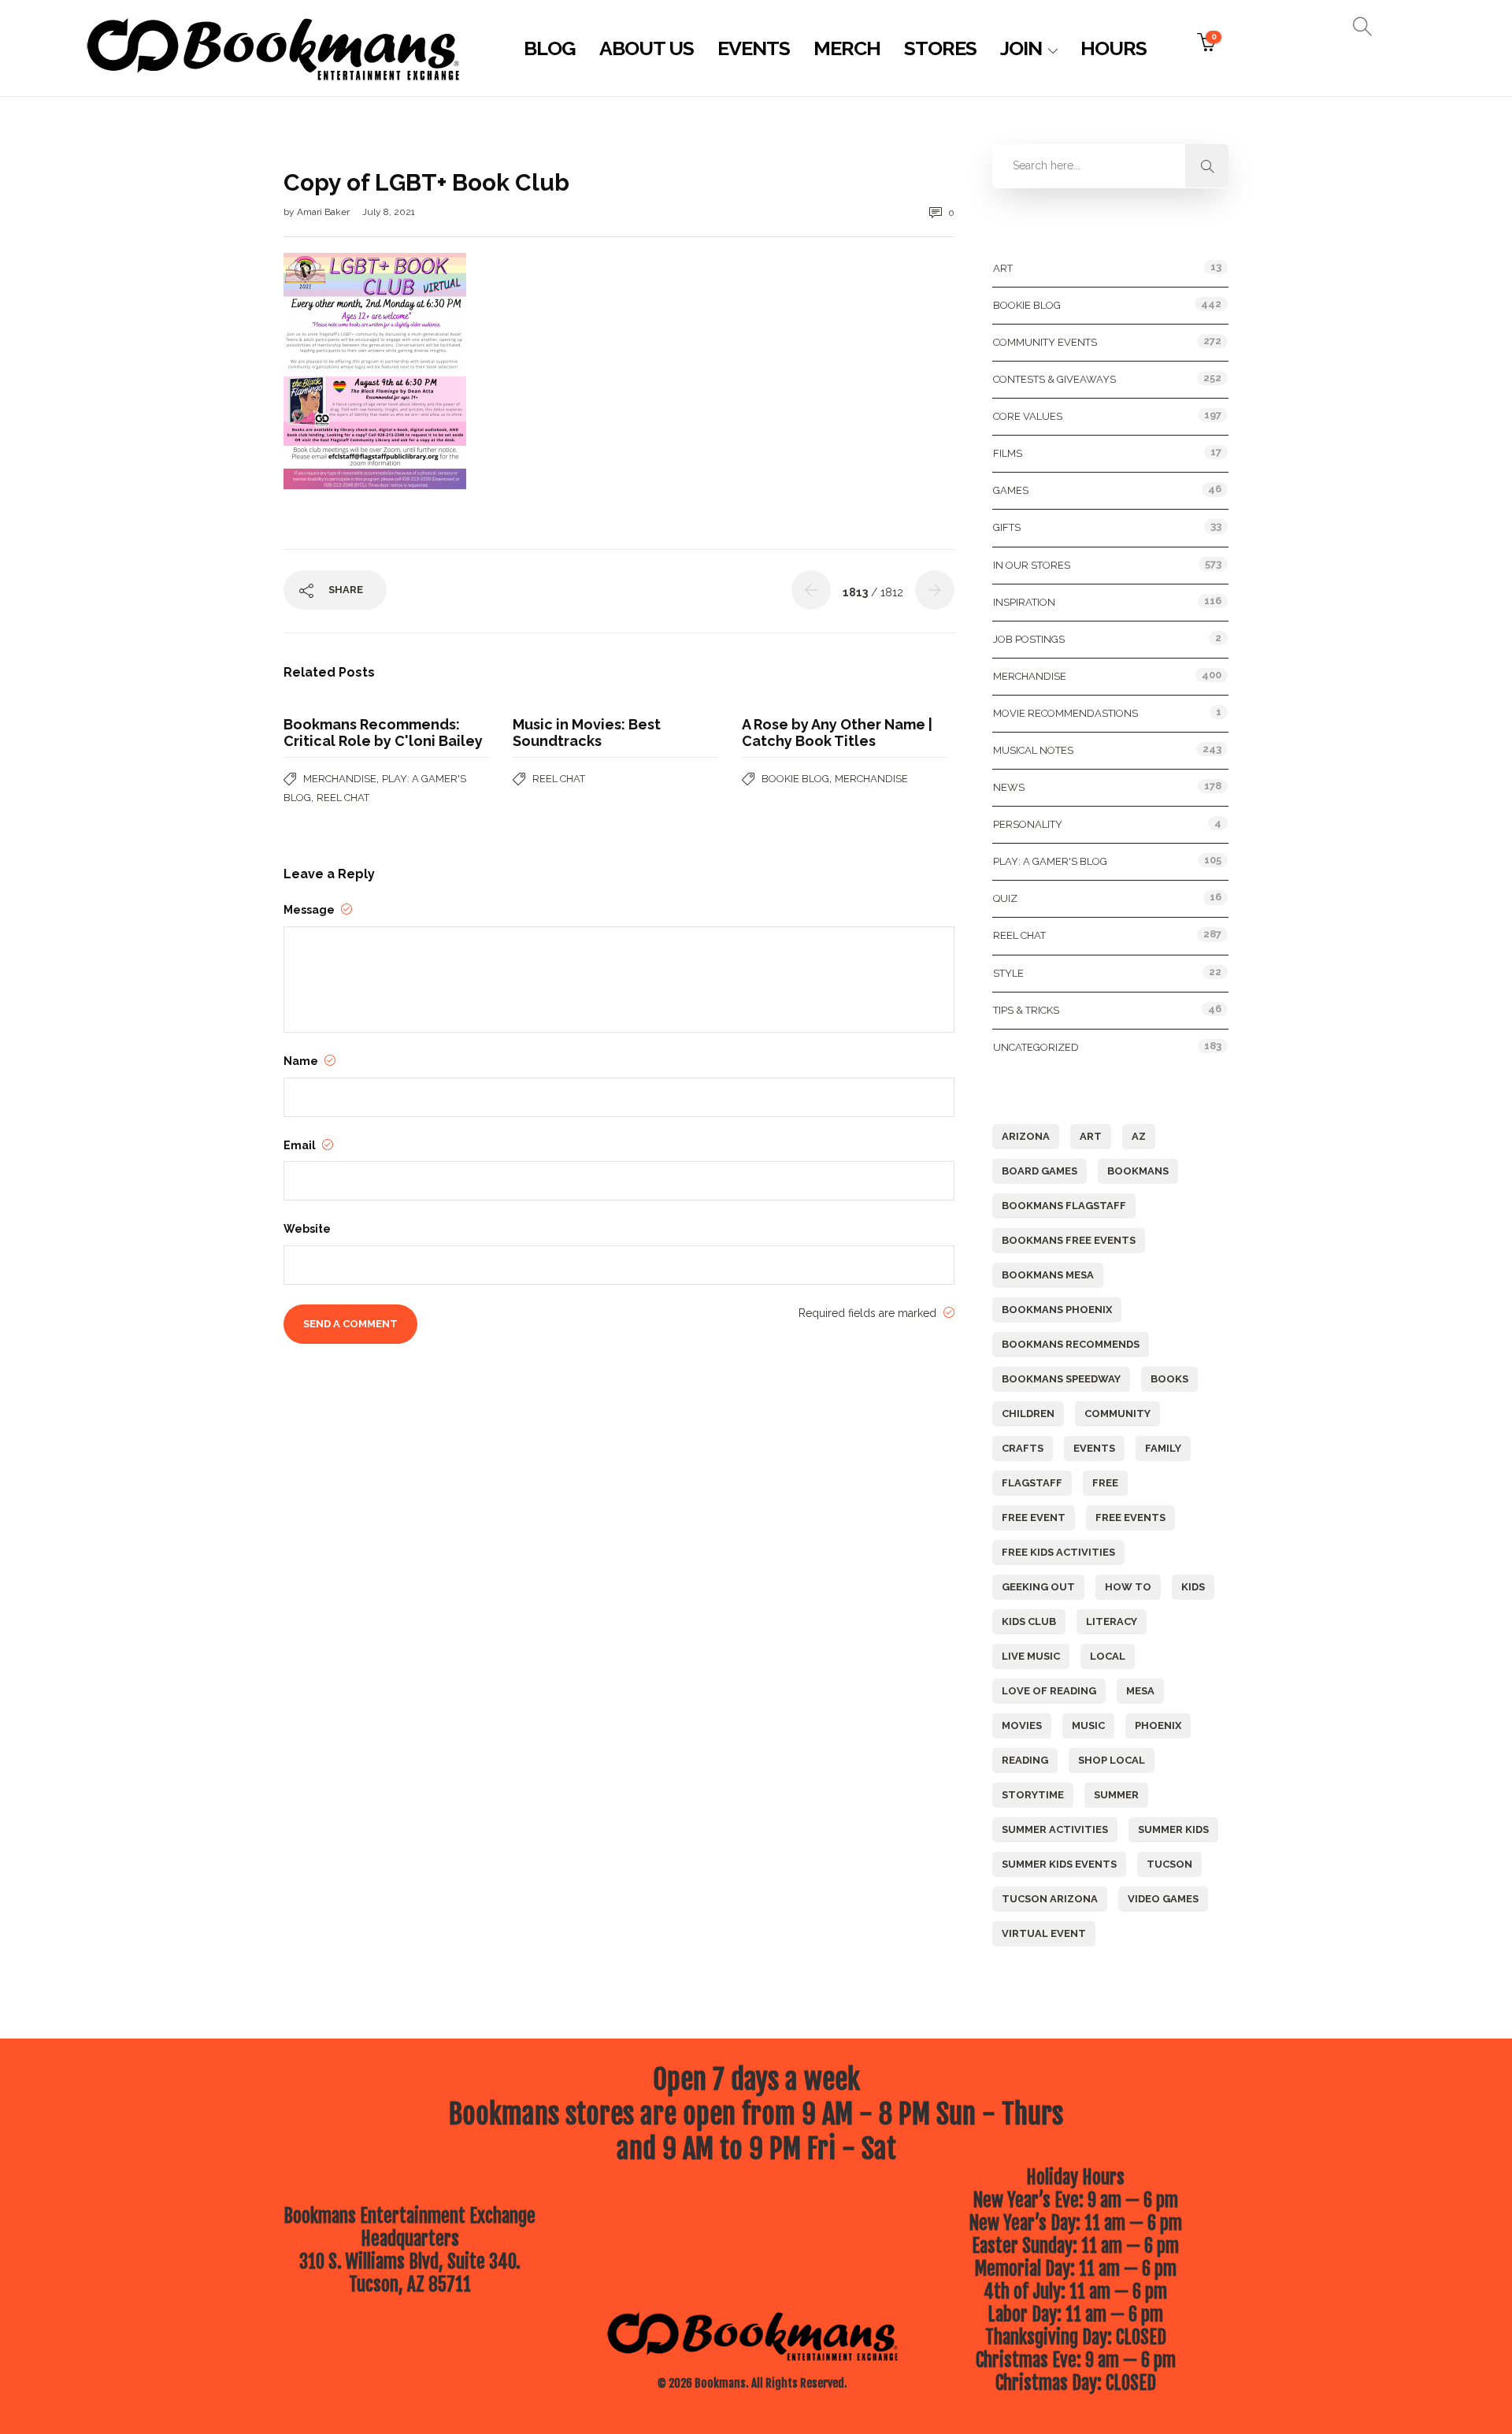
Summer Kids (1173, 1829)
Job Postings (1029, 639)
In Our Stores (1032, 565)
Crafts (1023, 1448)
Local (1108, 1656)
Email (301, 1145)
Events (754, 48)
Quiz (1005, 898)
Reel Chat (343, 798)
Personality (1028, 824)
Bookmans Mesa (1048, 1275)
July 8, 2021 (389, 212)
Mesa (1140, 1691)
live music (1031, 1656)
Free (1105, 1483)
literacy (1112, 1621)
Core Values (1028, 416)
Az (1139, 1136)
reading (1025, 1760)
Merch (847, 48)
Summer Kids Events (1059, 1864)
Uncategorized (1036, 1047)
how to (1128, 1587)
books (1169, 1379)
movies (1022, 1725)
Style (1008, 973)
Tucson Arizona (1050, 1899)
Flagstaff (1032, 1483)
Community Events (1045, 342)
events (1094, 1448)
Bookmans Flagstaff (1064, 1206)
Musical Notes (1033, 750)
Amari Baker (324, 212)
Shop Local (1112, 1760)
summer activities (1055, 1829)
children (1028, 1414)
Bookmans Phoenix (1057, 1310)
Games (1011, 490)
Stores (940, 48)
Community (1117, 1414)
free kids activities (1058, 1552)
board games (1039, 1171)
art (1091, 1136)
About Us (647, 48)
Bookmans (1138, 1171)
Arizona (1026, 1136)
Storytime (1033, 1795)
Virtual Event (1044, 1933)
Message (310, 910)
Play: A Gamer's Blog (1050, 861)
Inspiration (1024, 602)
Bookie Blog (795, 779)
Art (1003, 268)
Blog (550, 48)
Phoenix (1158, 1725)
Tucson (1169, 1864)
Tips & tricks (1026, 1010)
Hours (1114, 48)
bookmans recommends (1071, 1344)
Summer (1116, 1795)
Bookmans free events (1069, 1240)
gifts (1007, 527)
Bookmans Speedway (1061, 1379)
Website (307, 1229)
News (1009, 787)
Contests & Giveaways (1054, 379)
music (1088, 1725)
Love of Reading (1049, 1691)
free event (1034, 1518)
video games (1163, 1899)
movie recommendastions (1065, 713)
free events (1130, 1518)
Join (1021, 48)
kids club (1029, 1621)
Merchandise (340, 779)
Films (1008, 453)
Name (302, 1061)
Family (1163, 1448)
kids (1193, 1587)
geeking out (1038, 1587)
